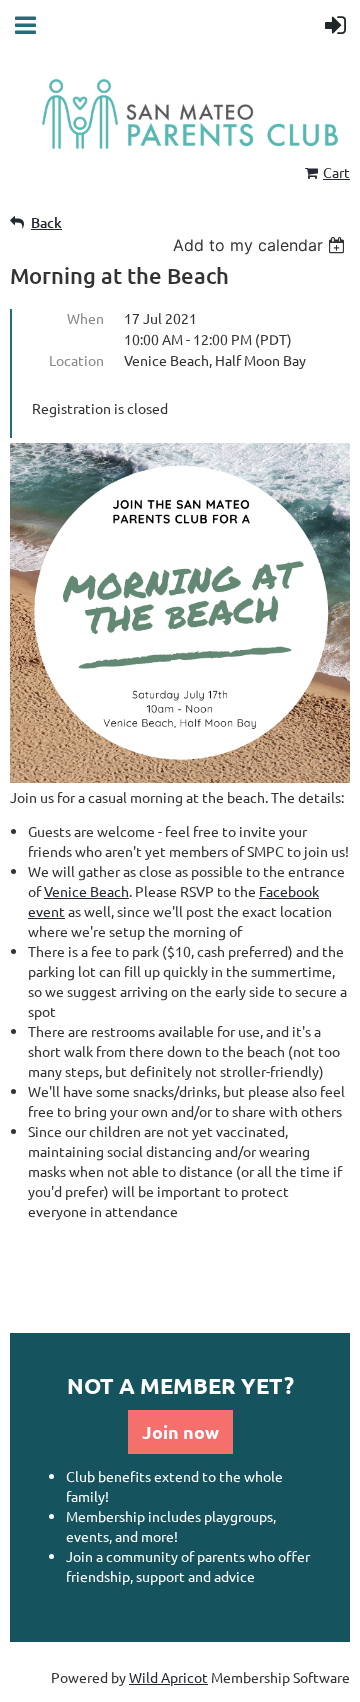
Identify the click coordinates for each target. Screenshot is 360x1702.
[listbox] (261, 245)
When (85, 318)
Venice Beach (86, 891)
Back (46, 222)
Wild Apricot (168, 1677)
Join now (180, 1431)
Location (76, 360)
